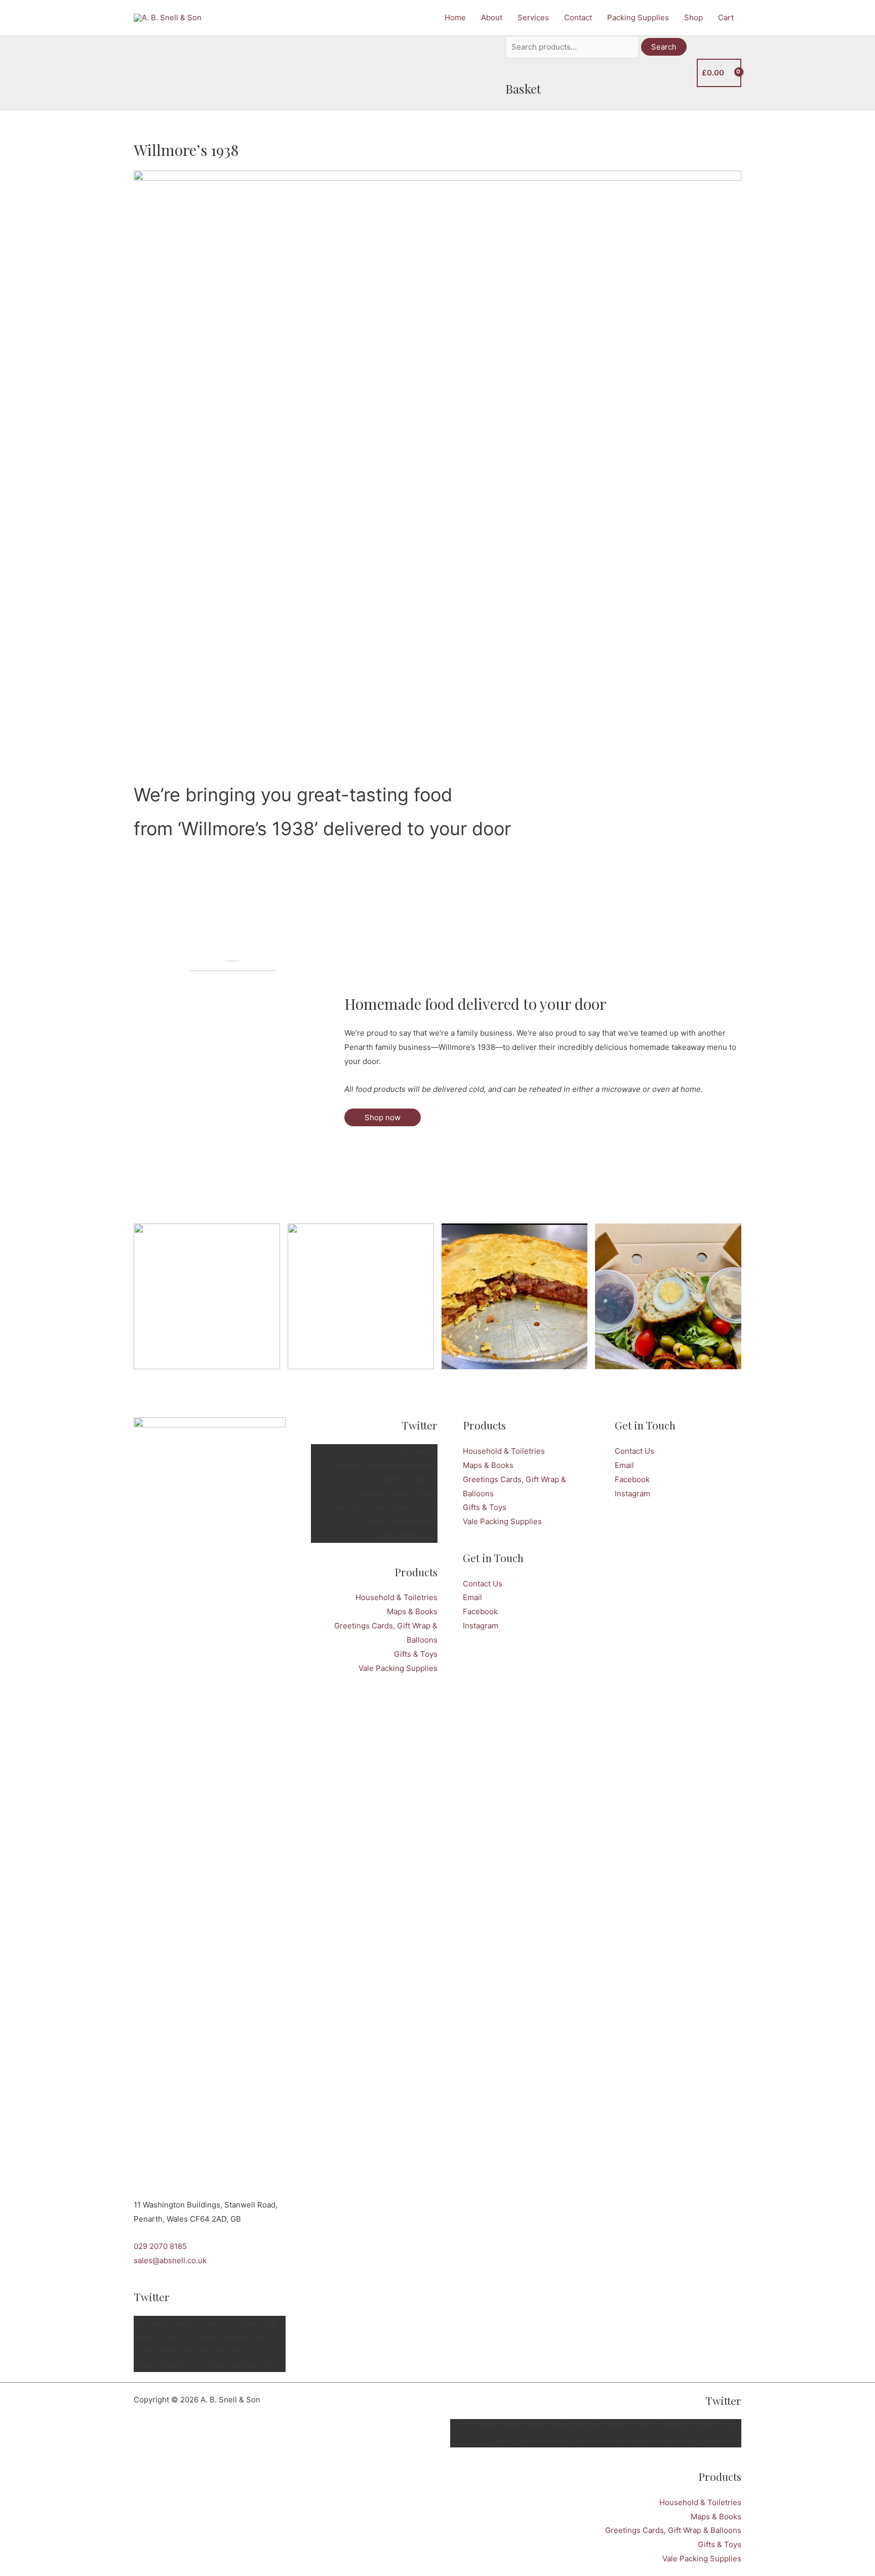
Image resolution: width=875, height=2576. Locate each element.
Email (472, 1597)
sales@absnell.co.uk (170, 2260)
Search (664, 47)
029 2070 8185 (160, 2246)
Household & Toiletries (396, 1597)
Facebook (480, 1611)
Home (455, 17)
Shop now (383, 1117)
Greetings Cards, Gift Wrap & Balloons (673, 2530)
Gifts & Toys (416, 1654)
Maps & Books (412, 1611)
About (492, 17)
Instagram (481, 1626)
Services (533, 17)
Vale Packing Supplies (398, 1668)
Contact (578, 17)
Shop (693, 17)
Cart (726, 17)
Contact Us (483, 1584)
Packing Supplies (638, 17)
